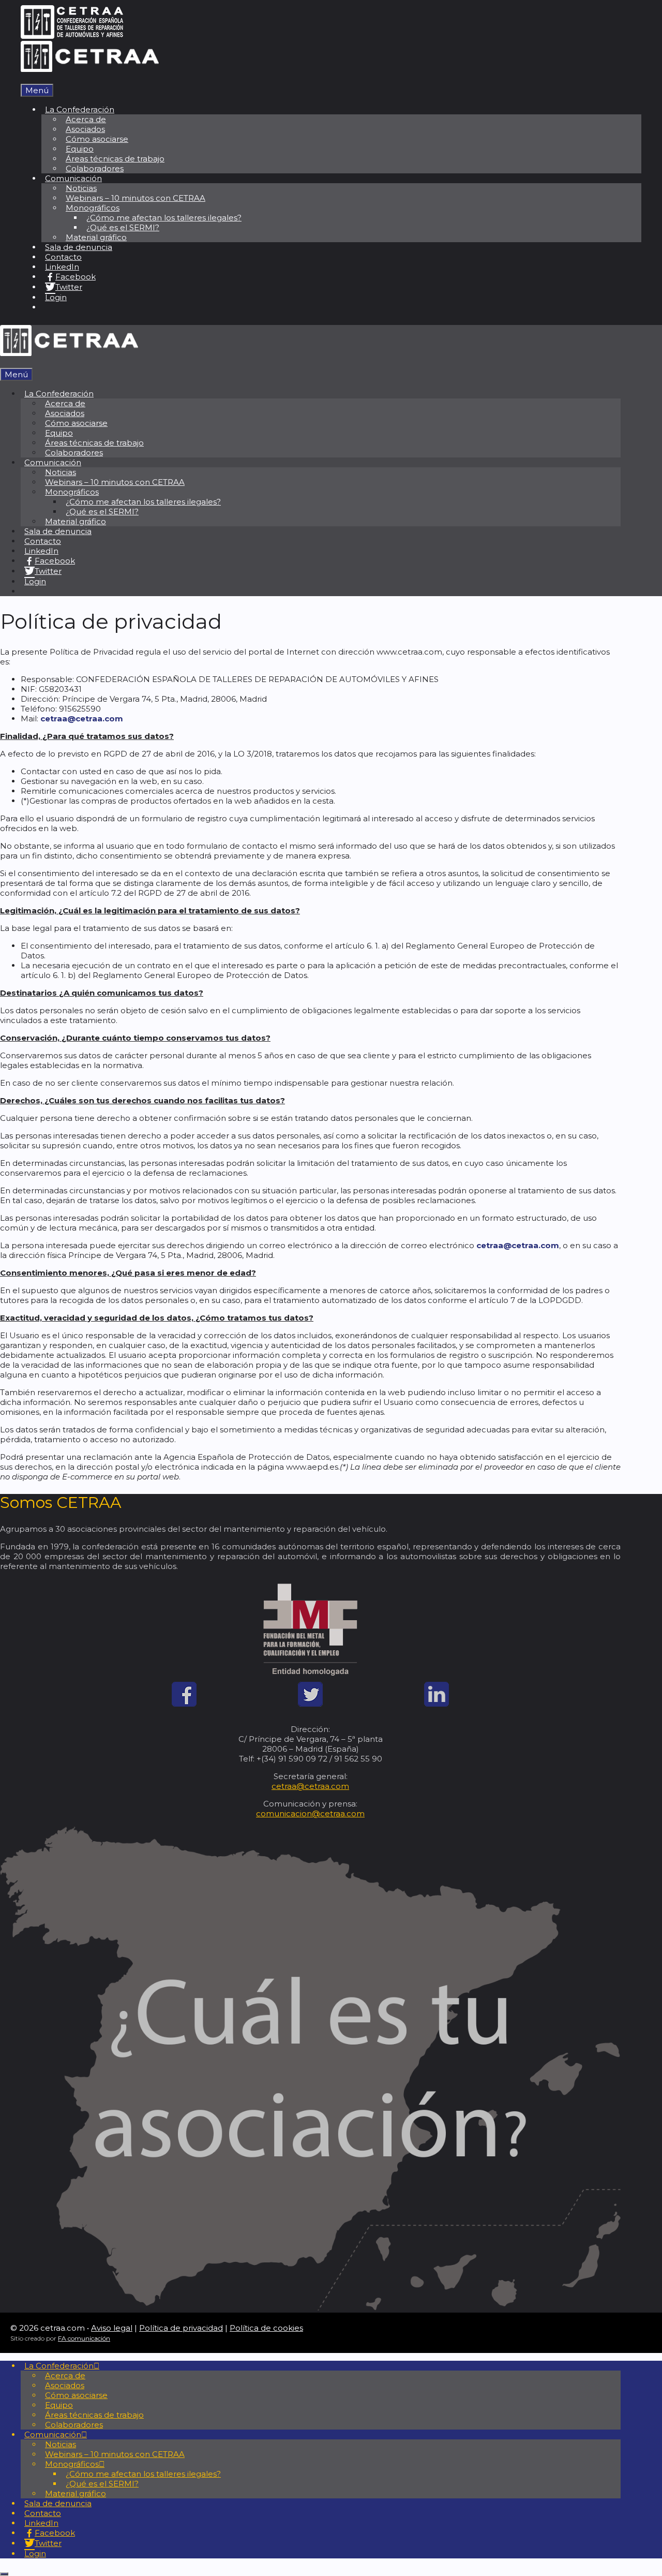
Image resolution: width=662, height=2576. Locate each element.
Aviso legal (112, 2328)
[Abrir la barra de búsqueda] (24, 79)
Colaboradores (95, 168)
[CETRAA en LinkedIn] (437, 1704)
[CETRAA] (90, 69)
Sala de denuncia (79, 247)
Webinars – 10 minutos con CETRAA (136, 198)
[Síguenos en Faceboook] (184, 1704)
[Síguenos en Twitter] (310, 1704)
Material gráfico (96, 237)
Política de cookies (266, 2328)
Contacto (63, 257)
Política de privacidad (181, 2328)
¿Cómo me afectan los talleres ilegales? (164, 218)
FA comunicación (84, 2338)
